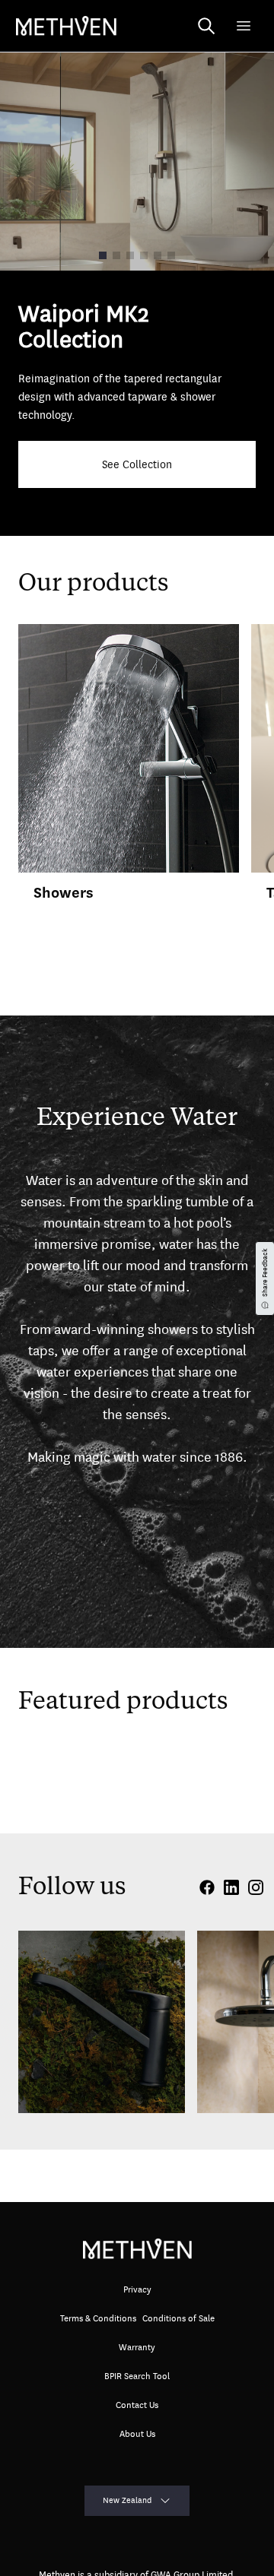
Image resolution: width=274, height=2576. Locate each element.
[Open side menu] (244, 26)
